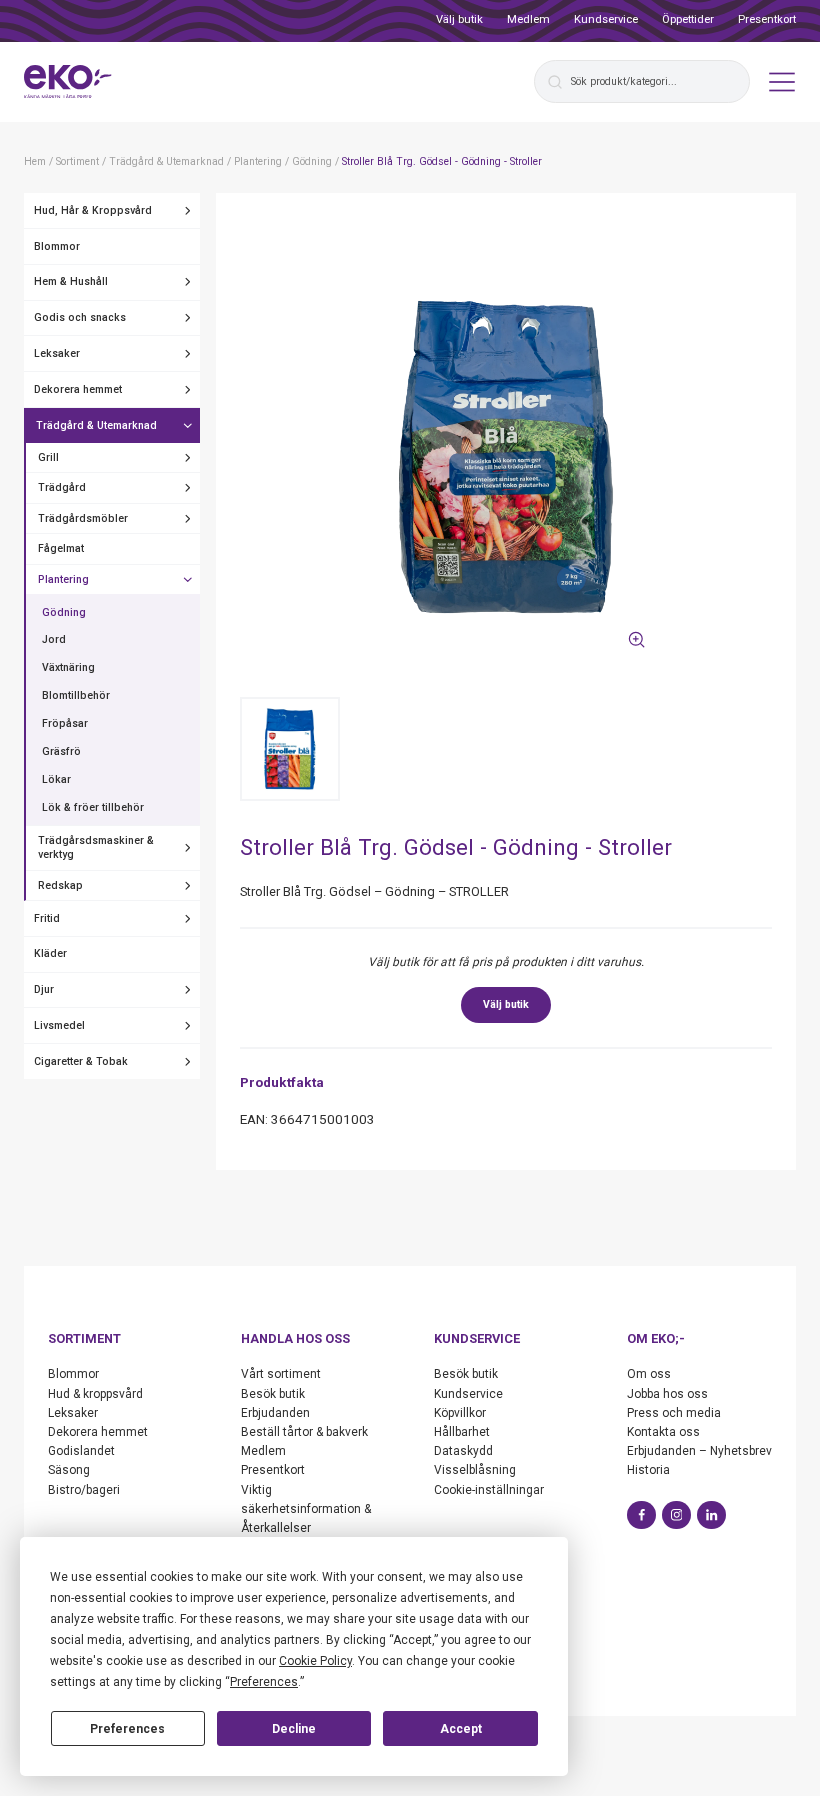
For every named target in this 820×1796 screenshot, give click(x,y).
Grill (48, 457)
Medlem (528, 19)
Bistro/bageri (84, 1490)
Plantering (63, 579)
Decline (294, 1729)
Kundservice (606, 19)
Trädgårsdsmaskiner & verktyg (96, 847)
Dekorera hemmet (78, 389)
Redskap (60, 885)
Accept (461, 1729)
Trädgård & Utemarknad (96, 425)
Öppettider (688, 19)
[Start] (68, 82)
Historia (648, 1470)
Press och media (674, 1413)
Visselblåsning (475, 1470)
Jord (54, 639)
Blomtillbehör (76, 695)
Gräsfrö (61, 751)
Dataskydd (463, 1451)
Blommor (57, 246)
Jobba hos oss (667, 1394)
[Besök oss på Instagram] (676, 1515)
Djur (44, 989)
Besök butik (273, 1394)
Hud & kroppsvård (95, 1394)
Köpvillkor (460, 1413)
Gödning (64, 612)
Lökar (56, 779)
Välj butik (459, 19)
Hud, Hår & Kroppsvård (93, 210)
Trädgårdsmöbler (83, 518)
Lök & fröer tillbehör (93, 807)
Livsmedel (59, 1025)
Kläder (50, 953)
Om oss (649, 1374)
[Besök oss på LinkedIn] (711, 1515)
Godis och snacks (80, 317)
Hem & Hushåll (71, 281)
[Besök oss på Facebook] (641, 1515)
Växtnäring (68, 667)
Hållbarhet (462, 1432)
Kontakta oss (663, 1432)
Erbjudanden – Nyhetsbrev (699, 1451)
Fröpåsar (65, 723)
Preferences (127, 1729)
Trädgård (62, 487)
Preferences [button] (264, 1682)
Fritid (47, 918)
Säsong (69, 1470)
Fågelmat (61, 548)
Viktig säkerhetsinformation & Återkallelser (306, 1509)
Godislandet (81, 1451)
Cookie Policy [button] (315, 1661)
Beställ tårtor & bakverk (304, 1432)
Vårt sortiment (281, 1374)
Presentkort (767, 19)
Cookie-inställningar (489, 1490)
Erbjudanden (275, 1413)
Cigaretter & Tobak (81, 1061)
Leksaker (57, 353)
